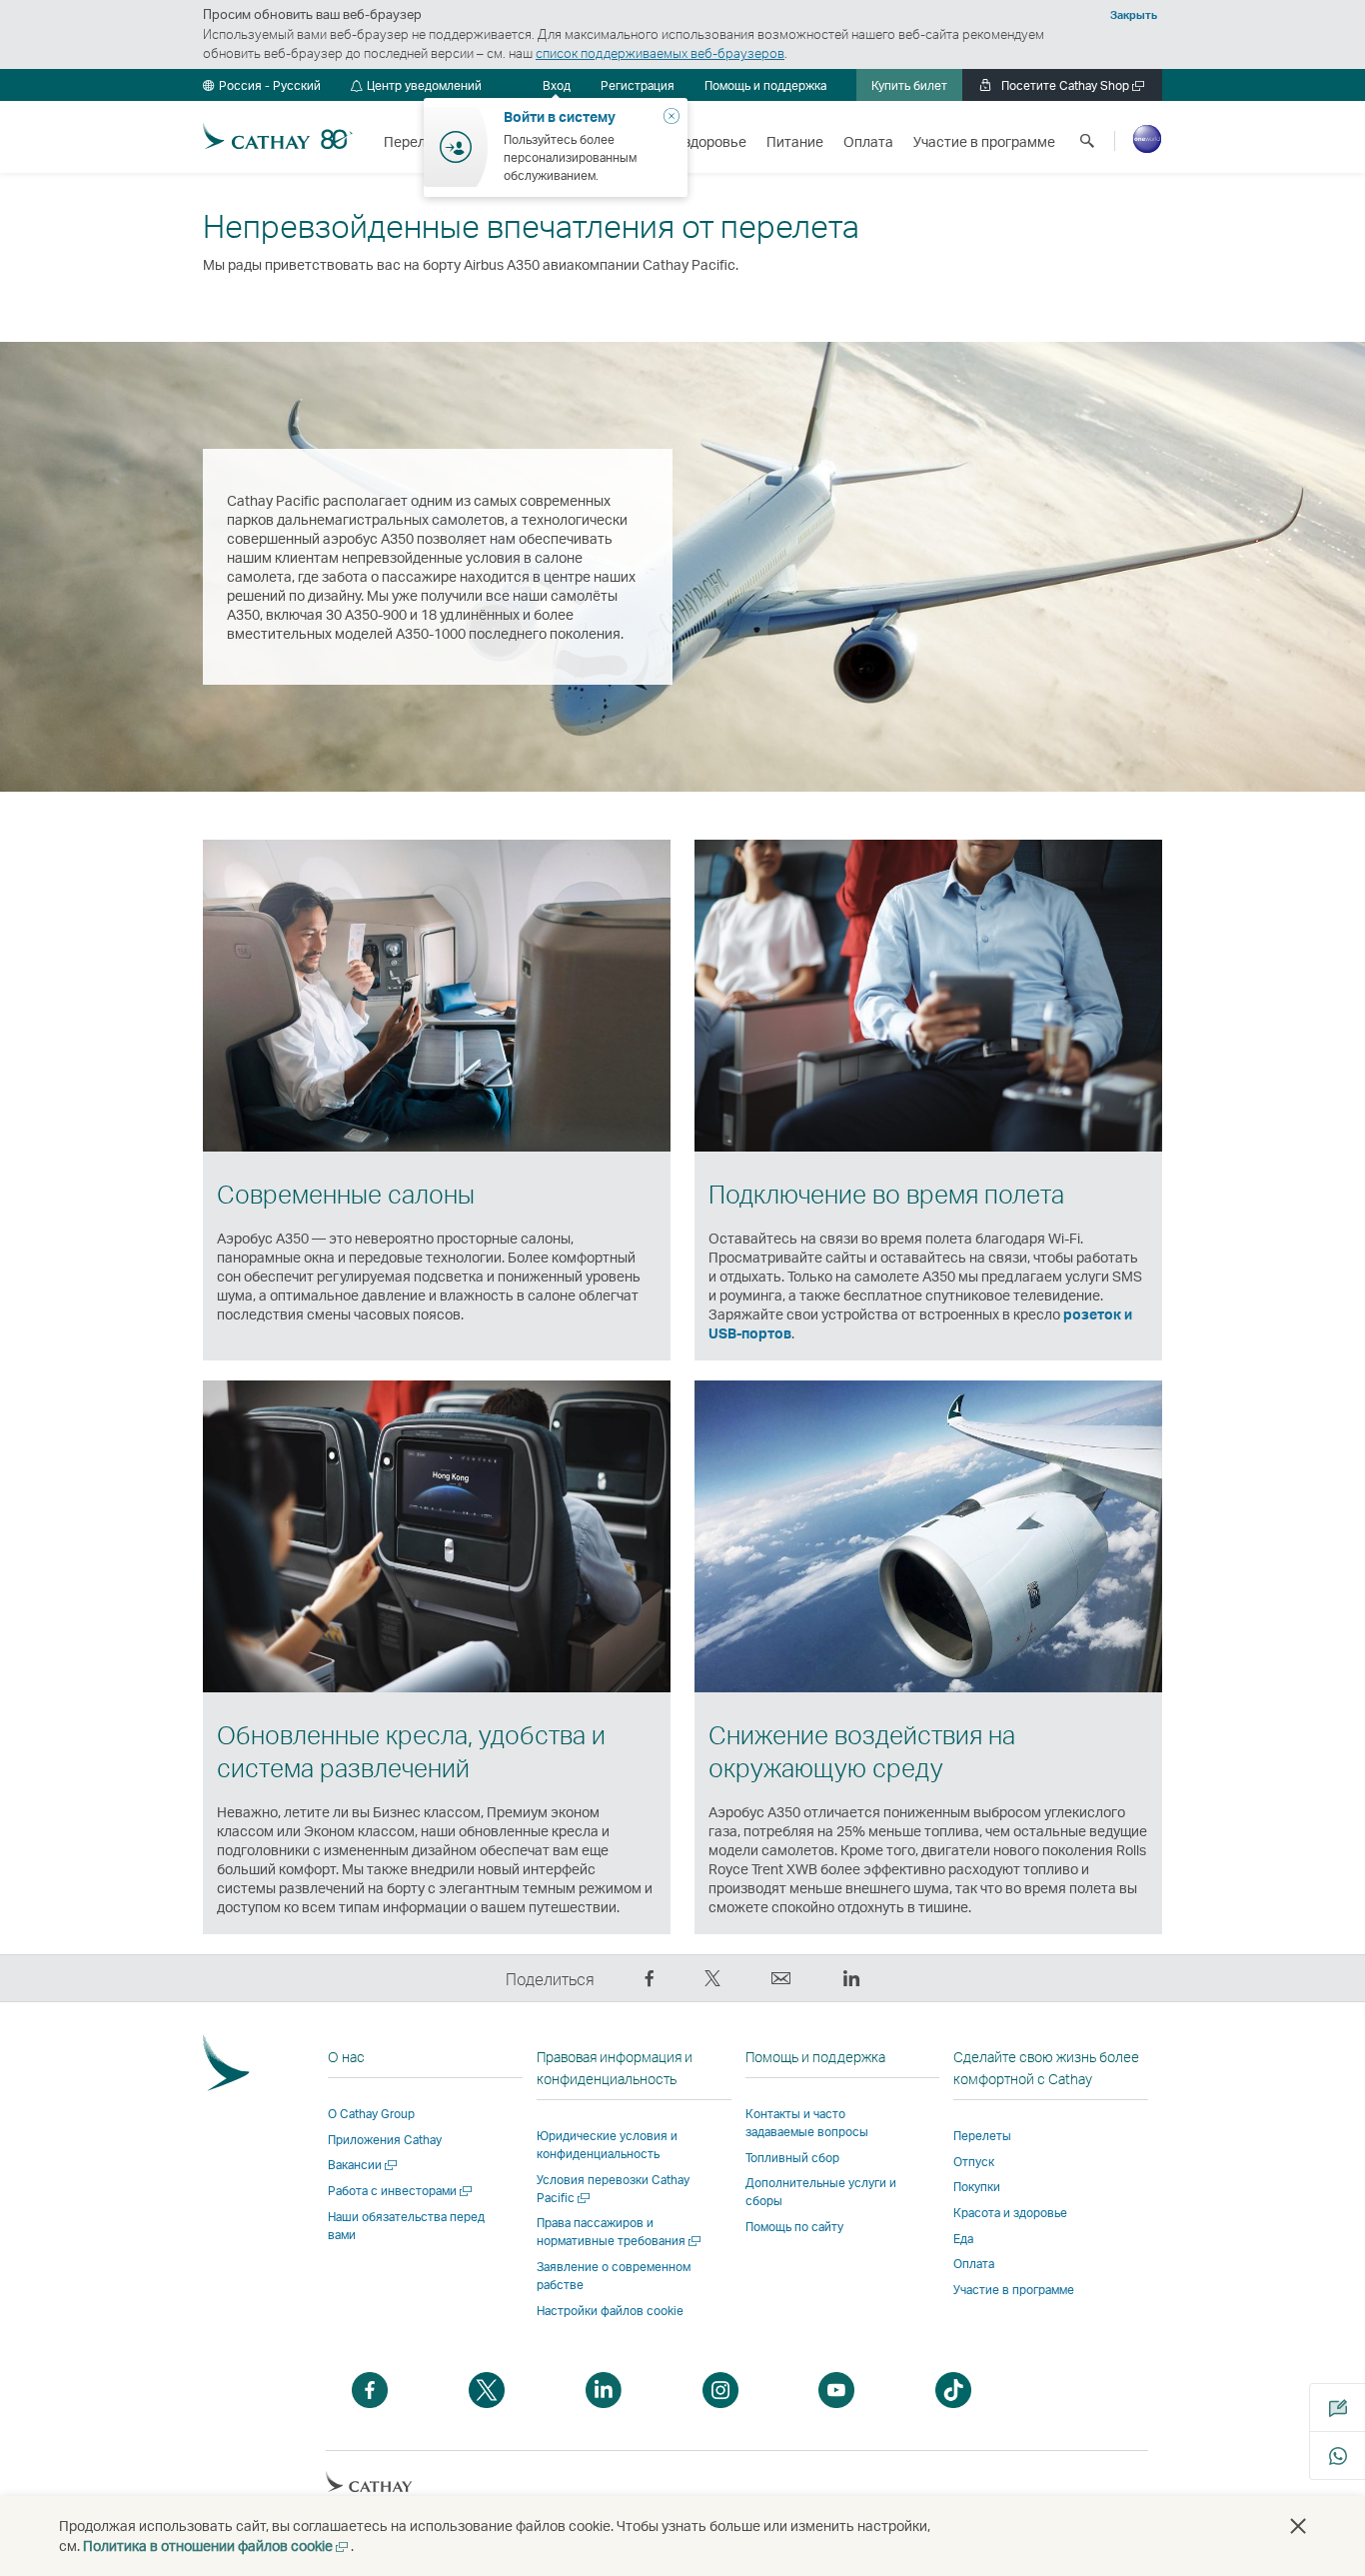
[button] (262, 85)
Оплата (974, 2264)
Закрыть (1134, 15)
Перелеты (982, 2136)
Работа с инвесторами (401, 2191)
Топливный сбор (792, 2158)
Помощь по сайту (794, 2227)
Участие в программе (1014, 2290)
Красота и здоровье (1010, 2213)
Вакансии (364, 2165)
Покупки (977, 2187)
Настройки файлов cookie (610, 2311)
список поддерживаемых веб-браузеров (660, 53)
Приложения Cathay (385, 2140)
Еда (963, 2239)
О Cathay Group (371, 2114)
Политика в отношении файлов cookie (217, 2546)
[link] (638, 85)
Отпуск (974, 2162)
